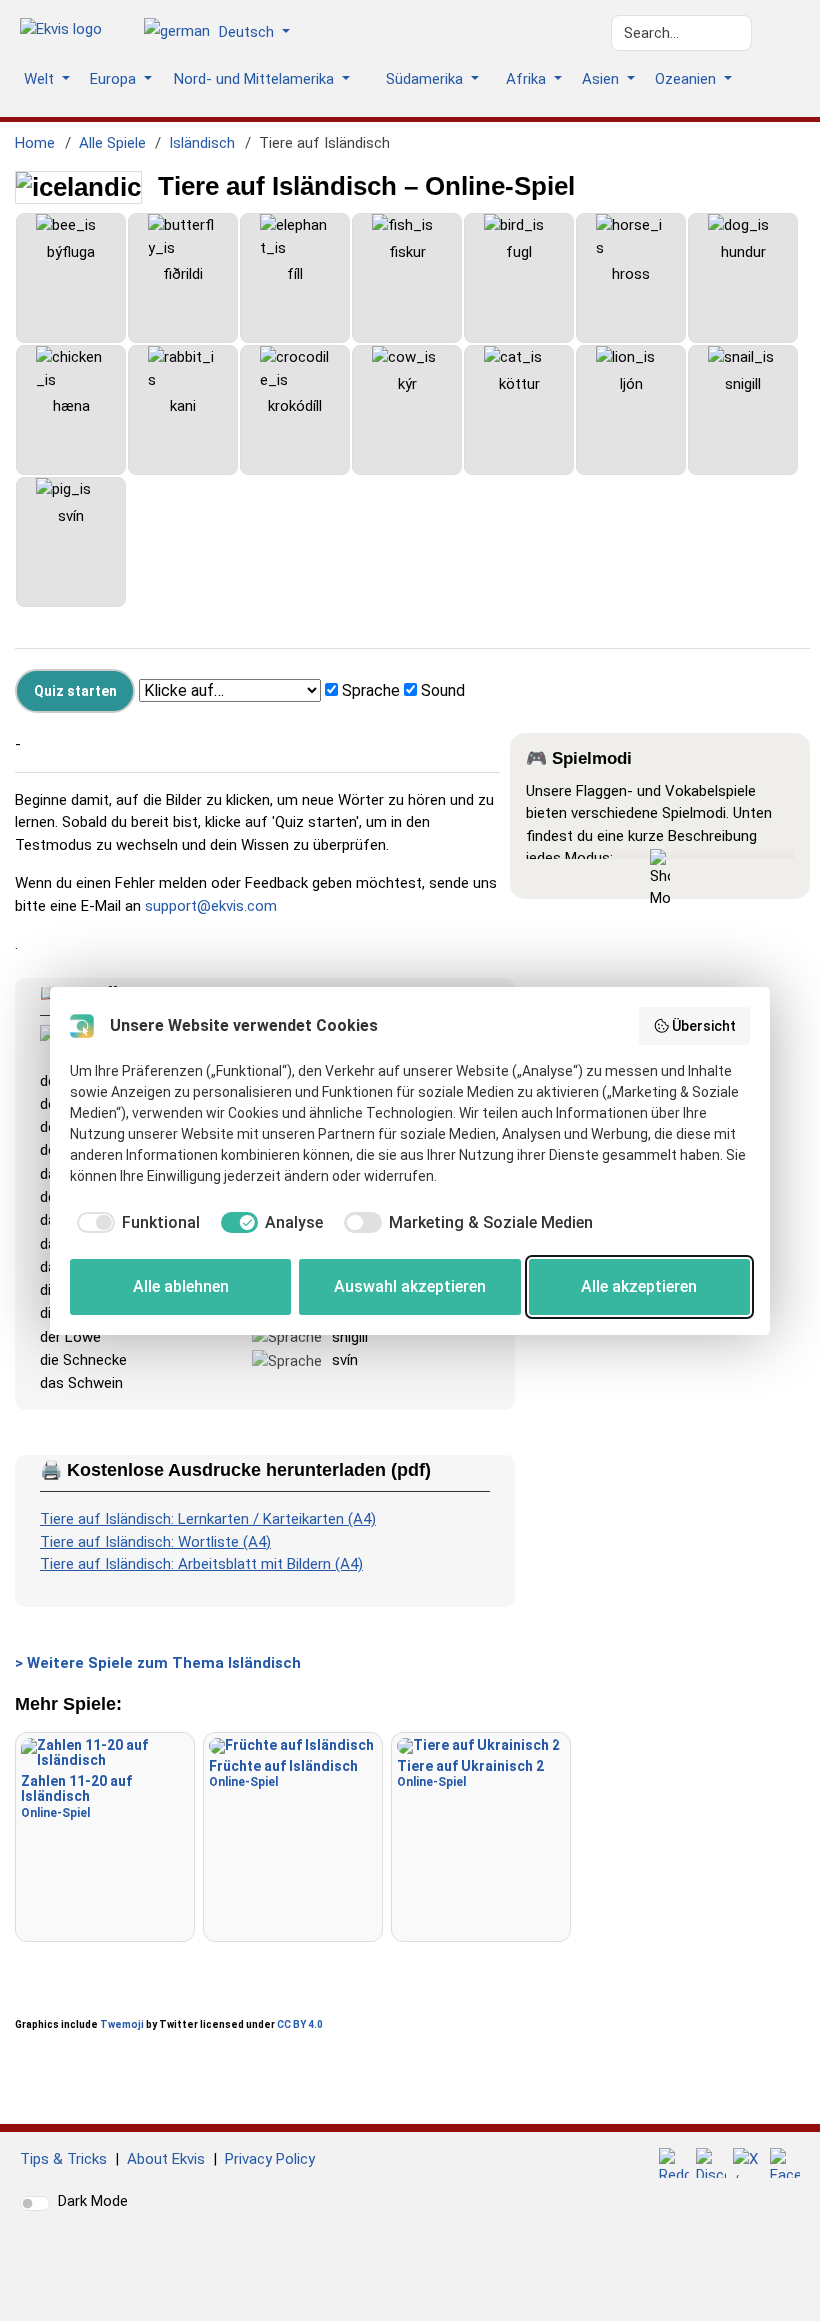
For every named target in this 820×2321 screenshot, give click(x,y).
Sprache (371, 690)
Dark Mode (93, 2201)
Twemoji (122, 2024)
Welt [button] (41, 79)
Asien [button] (602, 79)
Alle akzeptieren (639, 1286)
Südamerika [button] (426, 79)
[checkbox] (135, 1223)
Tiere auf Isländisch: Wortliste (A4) (155, 1542)
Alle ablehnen (181, 1286)
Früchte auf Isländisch (283, 1773)
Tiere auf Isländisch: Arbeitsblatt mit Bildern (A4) (201, 1564)
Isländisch (202, 143)
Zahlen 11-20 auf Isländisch (76, 1796)
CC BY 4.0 (300, 2024)
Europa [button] (115, 79)
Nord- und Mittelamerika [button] (256, 79)
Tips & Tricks (63, 2159)
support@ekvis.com (211, 906)
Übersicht (704, 1026)
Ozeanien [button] (687, 79)
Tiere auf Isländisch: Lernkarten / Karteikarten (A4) (208, 1519)
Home (35, 143)
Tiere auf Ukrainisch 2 (470, 1773)
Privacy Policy (270, 2159)
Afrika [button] (528, 79)
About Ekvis (166, 2159)
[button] (224, 33)
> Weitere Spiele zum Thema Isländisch (158, 1663)
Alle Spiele (112, 143)
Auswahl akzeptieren (410, 1286)
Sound (443, 690)
